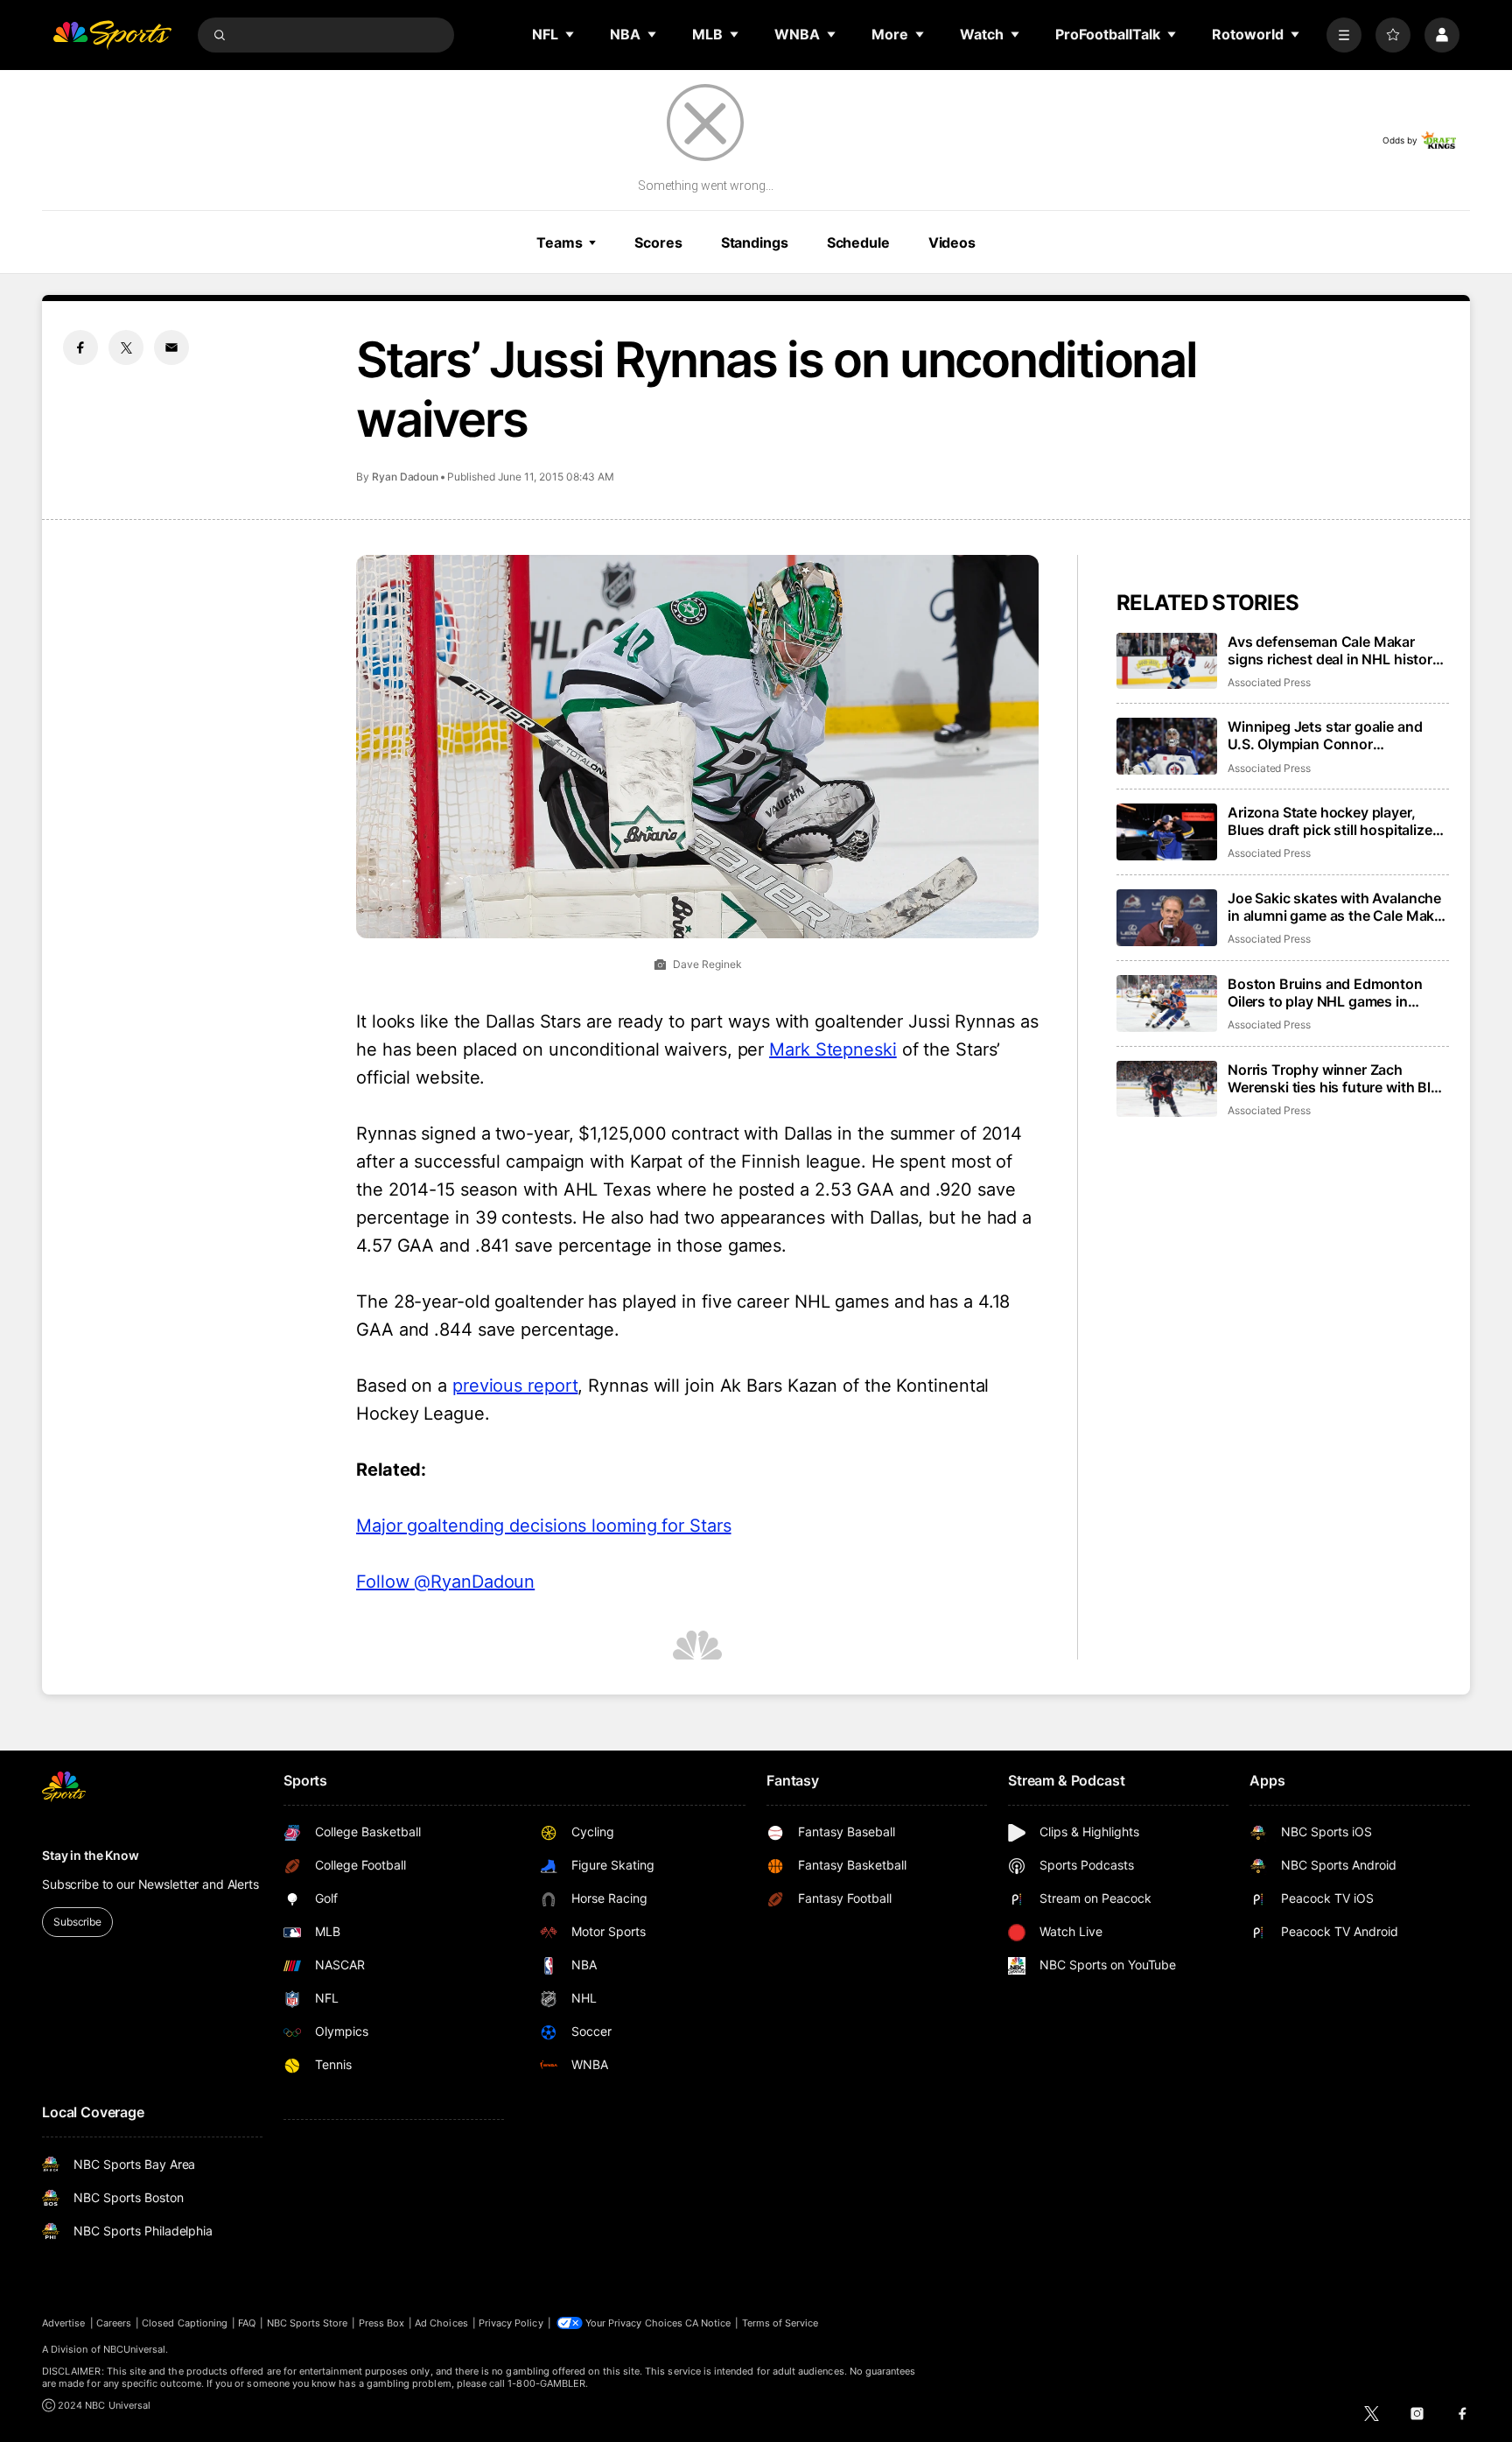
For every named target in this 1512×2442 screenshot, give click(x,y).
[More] (1344, 35)
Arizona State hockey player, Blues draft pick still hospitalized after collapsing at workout (1334, 821)
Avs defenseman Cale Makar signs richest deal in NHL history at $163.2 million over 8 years (1334, 650)
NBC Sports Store (308, 2323)
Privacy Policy (511, 2323)
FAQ (247, 2323)
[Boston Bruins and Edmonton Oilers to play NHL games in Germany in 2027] (1167, 1003)
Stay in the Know (91, 1855)
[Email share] (171, 347)
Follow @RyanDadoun (445, 1582)
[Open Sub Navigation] (570, 34)
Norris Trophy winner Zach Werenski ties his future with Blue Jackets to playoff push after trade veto (1337, 1078)
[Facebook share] (80, 347)
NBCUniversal (135, 2349)
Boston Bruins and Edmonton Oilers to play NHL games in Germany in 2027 (1325, 993)
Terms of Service (780, 2323)
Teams (559, 242)
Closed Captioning (185, 2323)
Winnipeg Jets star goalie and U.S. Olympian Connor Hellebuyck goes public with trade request (1325, 735)
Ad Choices (441, 2323)
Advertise (64, 2323)
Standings (755, 242)
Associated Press (1269, 682)
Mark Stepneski (833, 1049)
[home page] (112, 35)
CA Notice (708, 2323)
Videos (952, 242)
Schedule (858, 242)
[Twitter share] (126, 347)
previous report (515, 1386)
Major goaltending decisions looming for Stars (544, 1526)
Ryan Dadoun (405, 477)
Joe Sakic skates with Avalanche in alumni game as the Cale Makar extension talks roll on (1337, 907)
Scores (658, 242)
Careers (114, 2323)
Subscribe (77, 1922)
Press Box (382, 2323)
